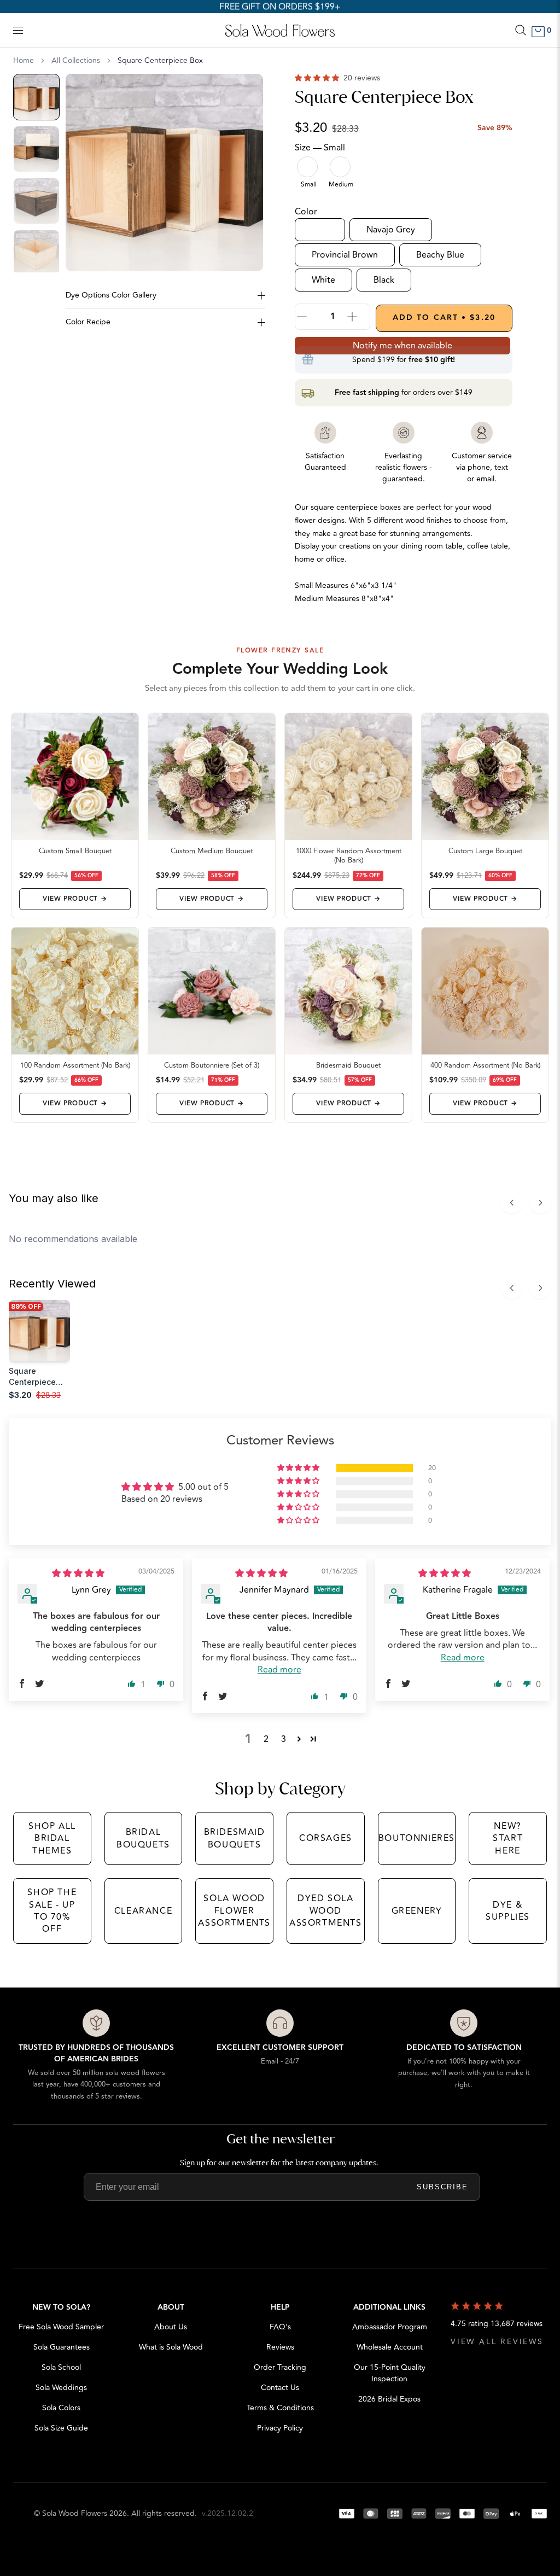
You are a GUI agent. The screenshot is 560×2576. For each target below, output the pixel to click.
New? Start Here (508, 1838)
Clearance (143, 1911)
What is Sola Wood (171, 2347)
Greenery (417, 1911)
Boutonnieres (417, 1838)
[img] (78, 1573)
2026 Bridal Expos (389, 2399)
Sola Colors (61, 2408)
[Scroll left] (512, 1203)
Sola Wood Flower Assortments (234, 1911)
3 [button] (284, 1739)
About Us (171, 2327)
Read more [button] (279, 1670)
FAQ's (280, 2327)
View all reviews (497, 2342)
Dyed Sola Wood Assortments (326, 1911)
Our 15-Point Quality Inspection (390, 2373)
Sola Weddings (61, 2388)
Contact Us (280, 2388)
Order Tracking (280, 2367)
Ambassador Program (390, 2327)
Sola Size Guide (61, 2428)
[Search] (521, 30)
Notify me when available (402, 346)
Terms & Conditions (280, 2408)
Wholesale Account (390, 2347)
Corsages (326, 1838)
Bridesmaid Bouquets (235, 1838)
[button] (318, 78)
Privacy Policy (280, 2428)
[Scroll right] (540, 1203)
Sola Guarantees (62, 2347)
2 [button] (266, 1739)
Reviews (280, 2347)
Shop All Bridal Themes (52, 1838)
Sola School (61, 2367)
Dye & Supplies (508, 1911)
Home (24, 61)
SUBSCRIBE (442, 2187)
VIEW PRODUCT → (75, 899)
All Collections (76, 61)
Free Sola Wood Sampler (61, 2327)
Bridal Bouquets (143, 1838)
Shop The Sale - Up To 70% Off (52, 1911)
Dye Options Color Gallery (111, 295)
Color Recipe (88, 322)
